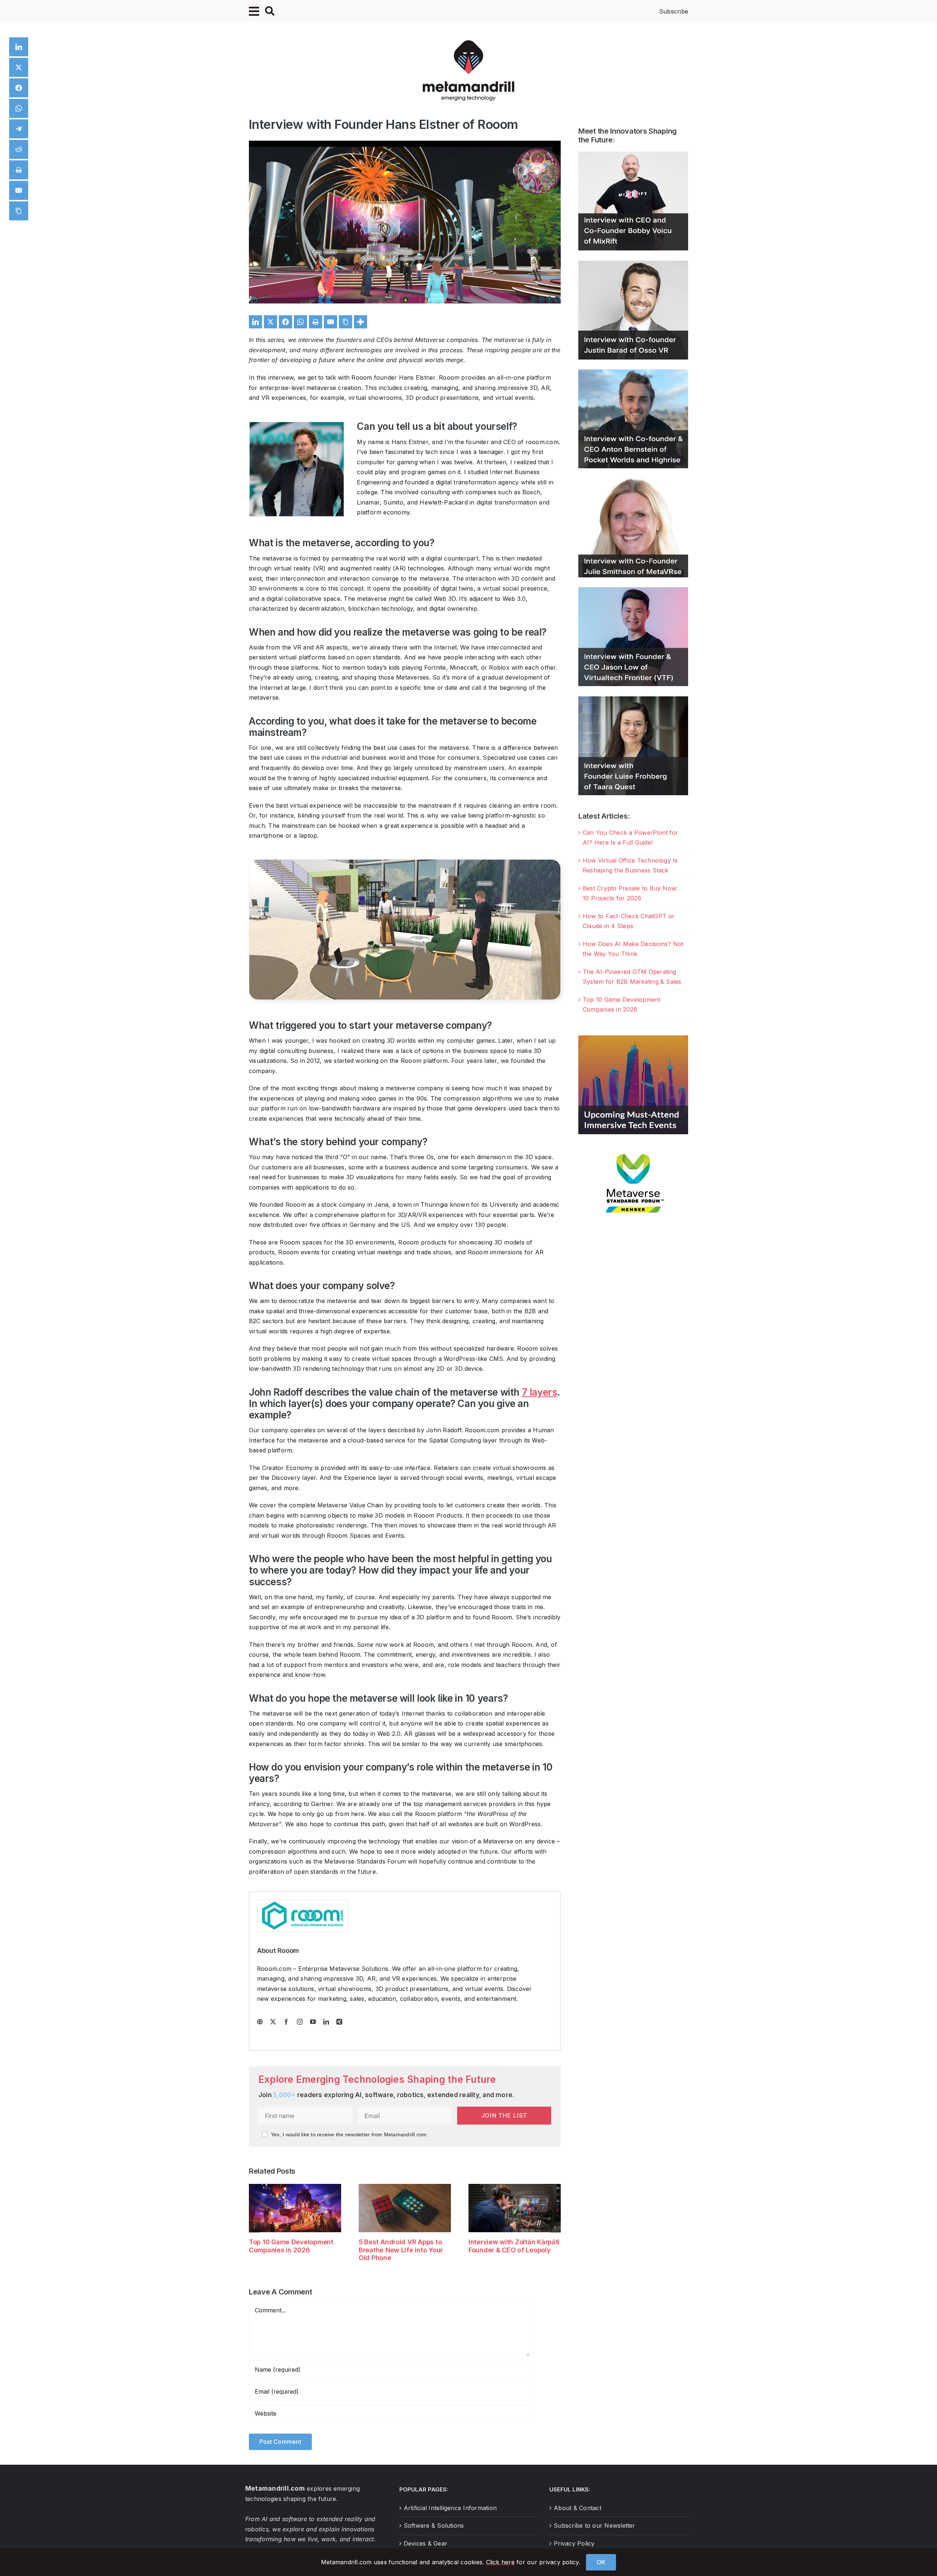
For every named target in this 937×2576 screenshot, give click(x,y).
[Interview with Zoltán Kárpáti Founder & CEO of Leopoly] (515, 2188)
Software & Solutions (434, 2525)
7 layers (540, 1392)
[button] (254, 2227)
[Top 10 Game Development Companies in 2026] (295, 2188)
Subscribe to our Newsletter (594, 2525)
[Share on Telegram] (19, 129)
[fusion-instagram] (300, 2022)
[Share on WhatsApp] (300, 322)
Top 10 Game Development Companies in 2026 (291, 2246)
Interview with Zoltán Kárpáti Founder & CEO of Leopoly (514, 2246)
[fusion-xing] (339, 2022)
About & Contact (578, 2508)
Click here (500, 2562)
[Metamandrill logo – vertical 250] (468, 43)
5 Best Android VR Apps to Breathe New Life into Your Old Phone (401, 2250)
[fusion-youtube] (313, 2022)
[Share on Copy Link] (346, 322)
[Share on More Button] (361, 322)
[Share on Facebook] (285, 322)
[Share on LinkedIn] (255, 322)
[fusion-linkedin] (326, 2022)
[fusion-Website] (260, 2022)
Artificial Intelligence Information (450, 2508)
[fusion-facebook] (286, 2022)
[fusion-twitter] (273, 2022)
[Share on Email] (331, 322)
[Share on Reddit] (19, 149)
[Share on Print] (316, 322)
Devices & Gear (425, 2543)
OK (601, 2562)
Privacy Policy (574, 2543)
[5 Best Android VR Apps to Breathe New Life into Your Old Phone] (405, 2188)
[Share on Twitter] (270, 322)
